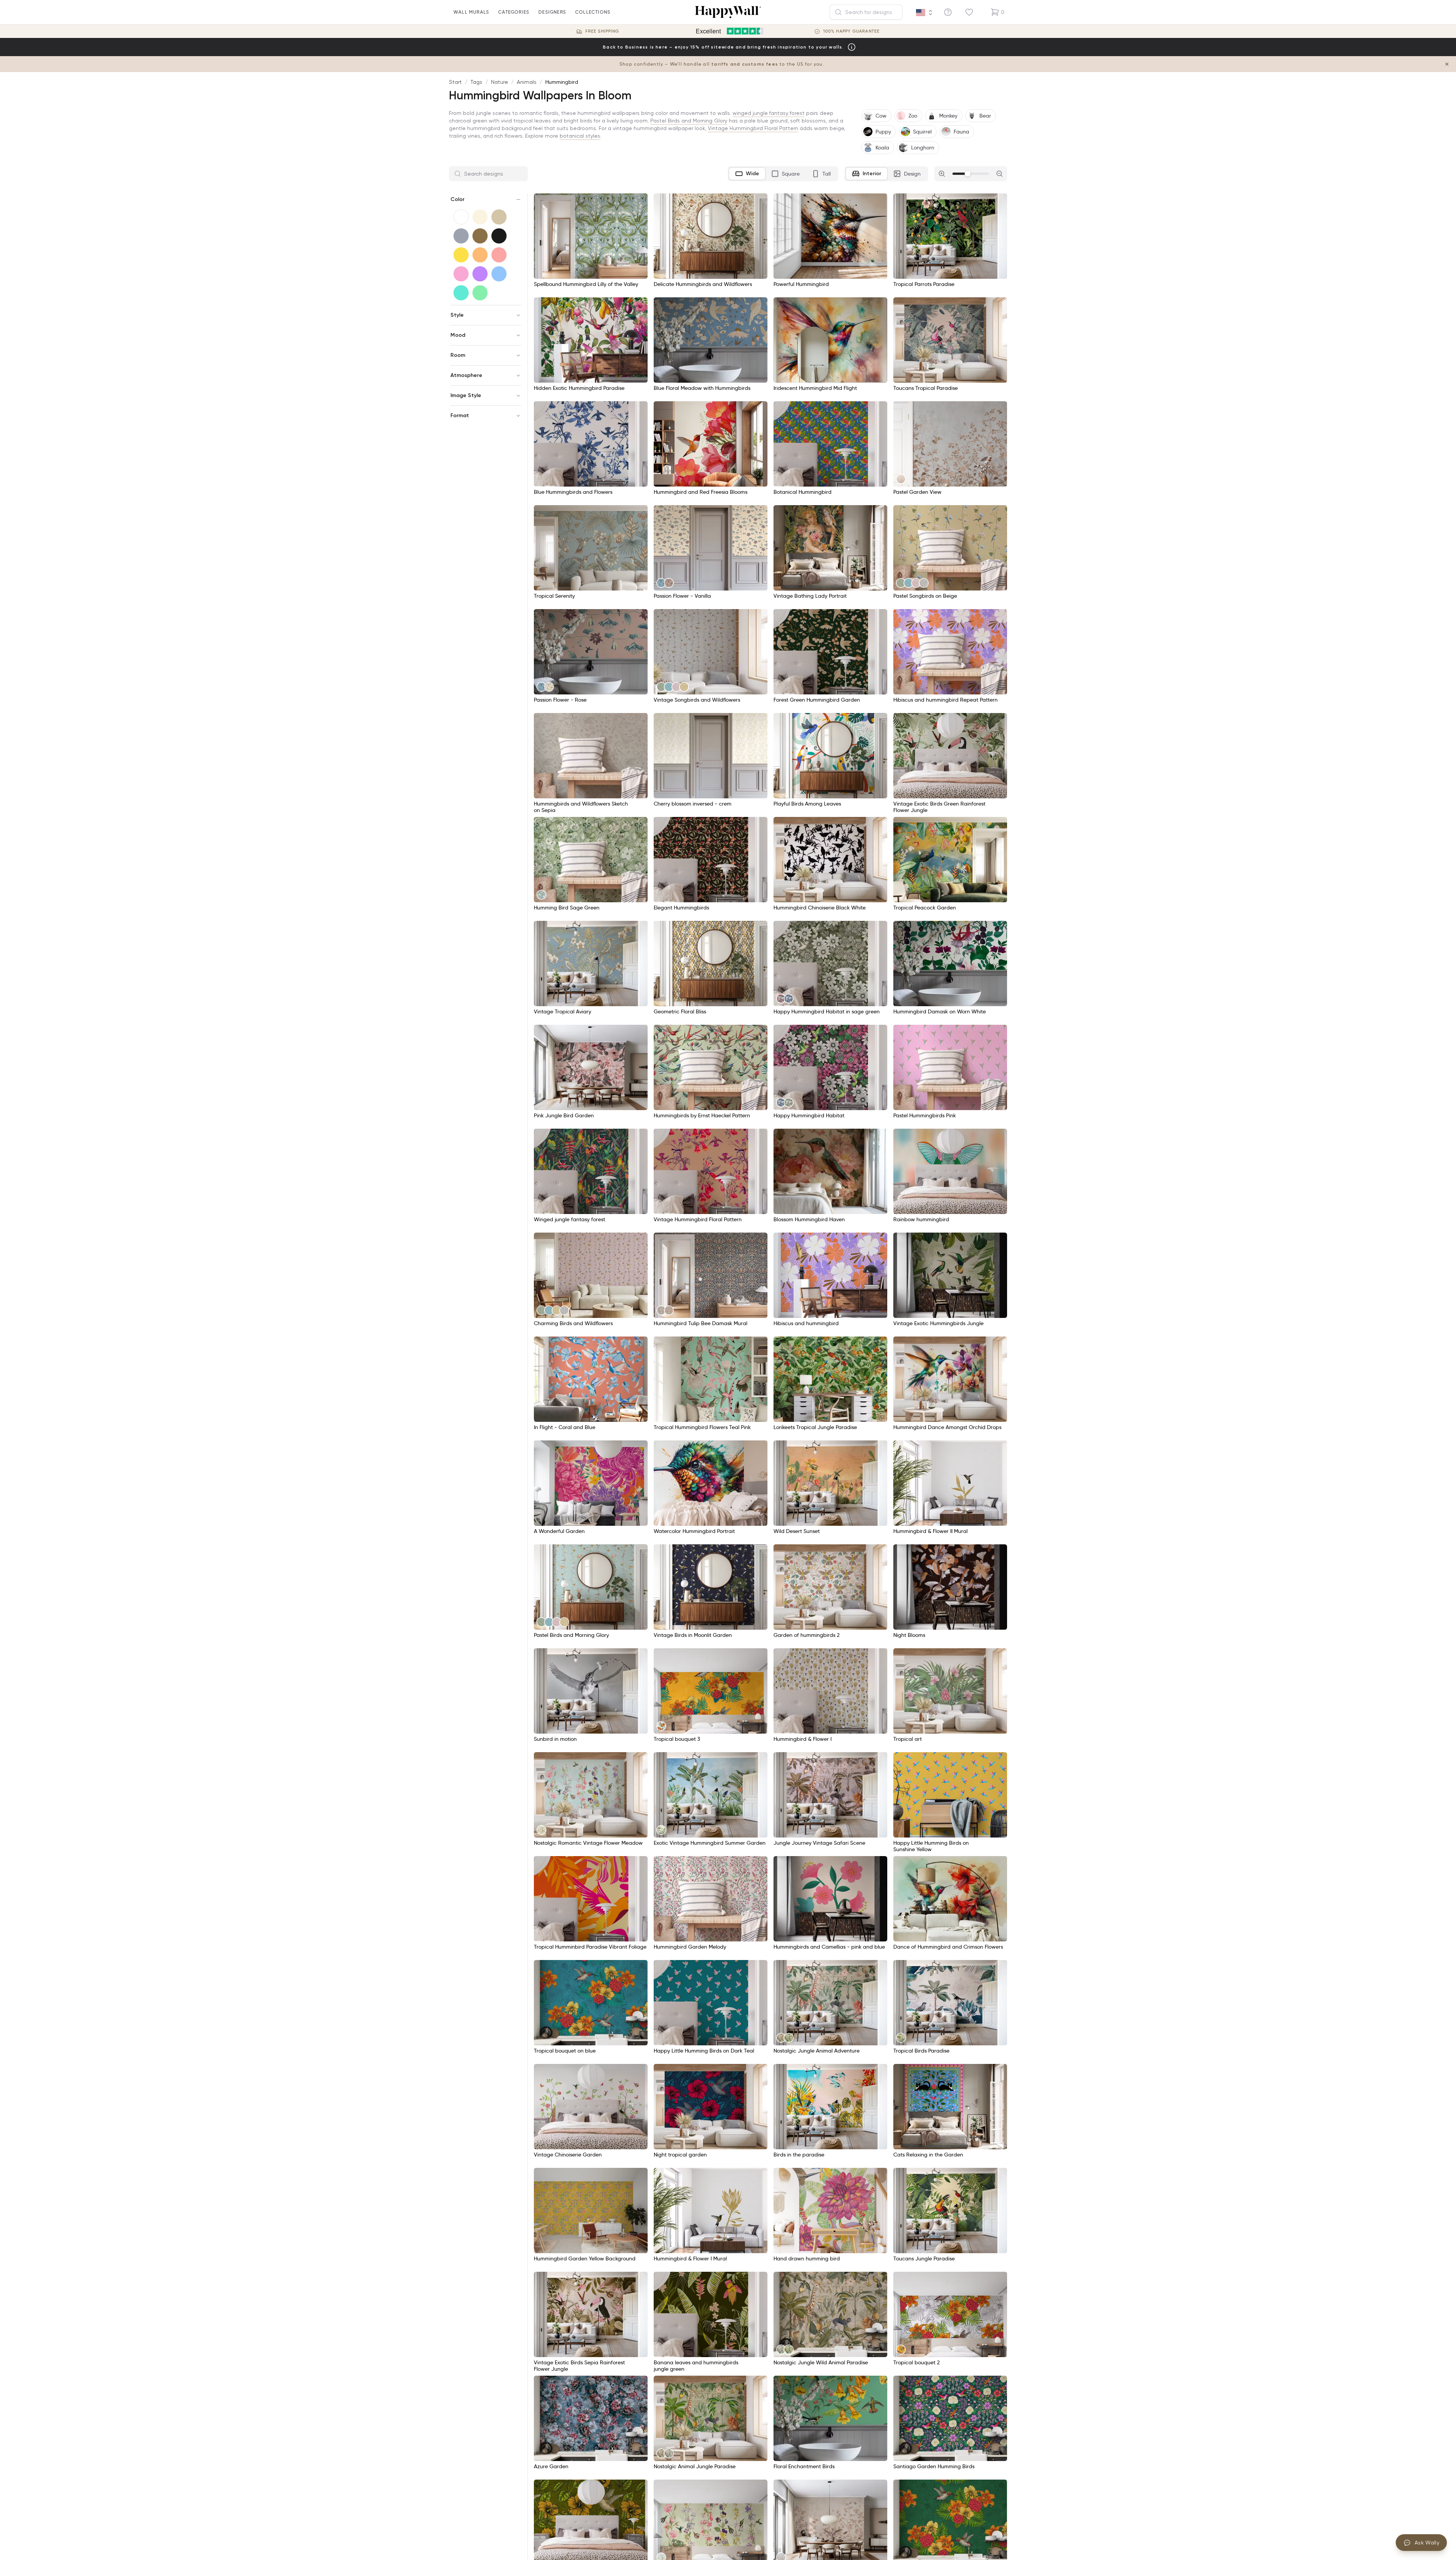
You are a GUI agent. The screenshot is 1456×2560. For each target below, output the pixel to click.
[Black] (499, 236)
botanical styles (580, 136)
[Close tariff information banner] (1447, 64)
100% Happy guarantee (851, 31)
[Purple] (480, 274)
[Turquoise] (461, 293)
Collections (593, 12)
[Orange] (480, 255)
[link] (901, 479)
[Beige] (499, 217)
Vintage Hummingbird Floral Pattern (753, 128)
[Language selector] (924, 13)
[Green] (480, 293)
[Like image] (639, 202)
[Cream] (480, 217)
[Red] (499, 255)
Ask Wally (1427, 2543)
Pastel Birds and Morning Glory (689, 121)
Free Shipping (602, 31)
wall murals (471, 12)
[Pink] (461, 274)
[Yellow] (461, 255)
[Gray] (461, 236)
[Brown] (480, 236)
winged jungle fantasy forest (769, 113)
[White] (461, 217)
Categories (514, 12)
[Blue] (499, 274)
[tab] (747, 174)
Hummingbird (562, 82)
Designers (552, 12)
